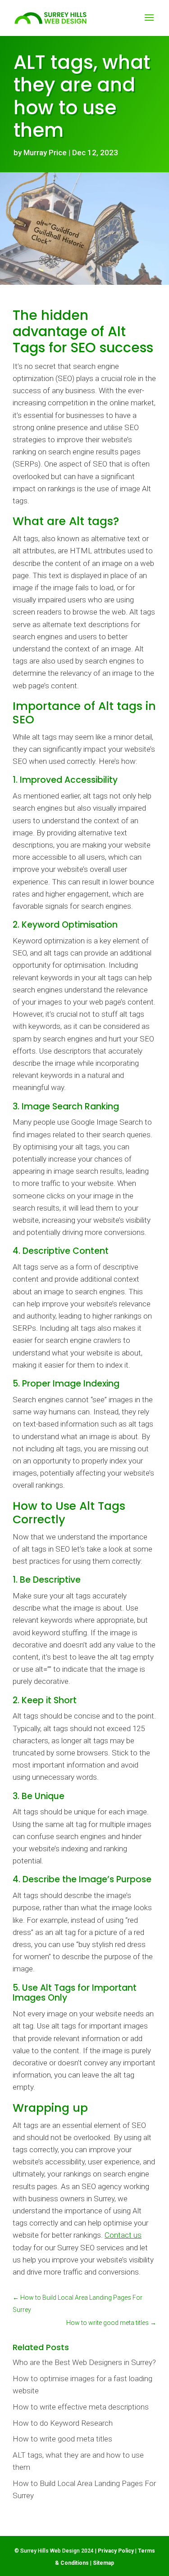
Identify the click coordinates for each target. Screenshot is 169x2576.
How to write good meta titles (62, 2439)
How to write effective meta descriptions (81, 2407)
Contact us (123, 2235)
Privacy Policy (116, 2551)
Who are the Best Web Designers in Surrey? (84, 2362)
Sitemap (103, 2563)
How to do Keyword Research (63, 2423)
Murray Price (45, 153)
